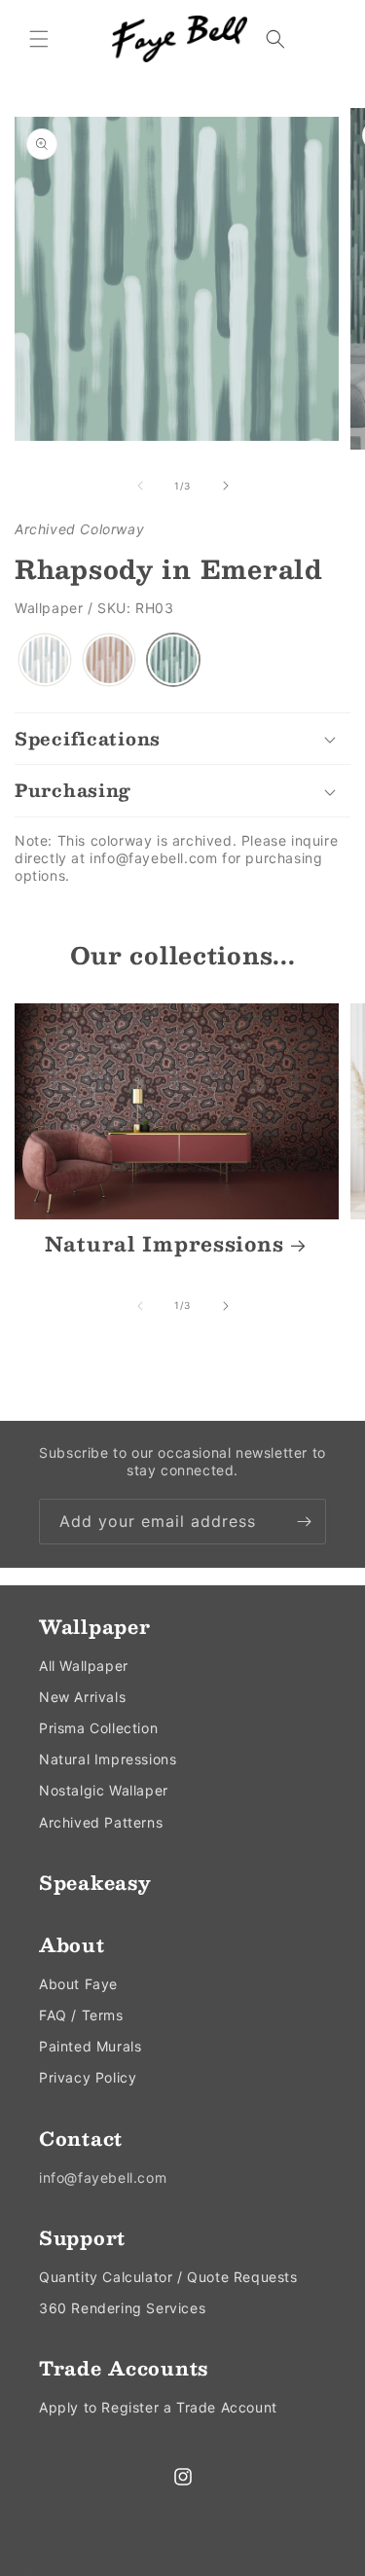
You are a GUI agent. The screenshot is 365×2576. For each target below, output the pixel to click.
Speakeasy (95, 1882)
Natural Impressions (164, 1245)
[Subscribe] (304, 1522)
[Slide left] (140, 486)
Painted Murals (90, 2046)
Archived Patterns (101, 1822)
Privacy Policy (88, 2077)
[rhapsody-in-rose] (109, 660)
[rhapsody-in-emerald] (173, 660)
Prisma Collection (98, 1728)
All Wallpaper (84, 1666)
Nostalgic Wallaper (104, 1790)
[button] (39, 39)
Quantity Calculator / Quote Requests (168, 2277)
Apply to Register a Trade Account (158, 2407)
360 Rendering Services (122, 2308)
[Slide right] (226, 486)
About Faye (78, 1984)
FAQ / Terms (81, 2015)
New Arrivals (82, 1697)
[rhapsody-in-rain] (45, 660)
